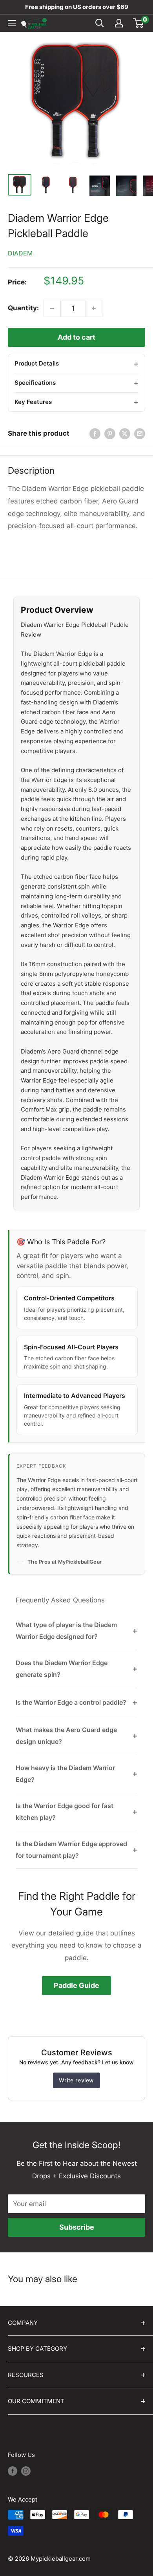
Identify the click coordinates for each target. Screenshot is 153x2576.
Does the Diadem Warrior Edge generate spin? (76, 1669)
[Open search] (100, 23)
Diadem (20, 253)
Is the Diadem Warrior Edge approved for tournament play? (76, 1850)
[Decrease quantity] (52, 308)
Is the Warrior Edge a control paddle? (76, 1702)
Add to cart (76, 337)
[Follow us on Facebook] (13, 2471)
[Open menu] (12, 23)
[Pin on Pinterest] (110, 434)
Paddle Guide (76, 1985)
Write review (76, 2080)
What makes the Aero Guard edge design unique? (76, 1736)
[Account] (119, 23)
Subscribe (77, 2227)
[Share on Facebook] (95, 434)
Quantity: (23, 308)
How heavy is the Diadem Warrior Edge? (76, 1774)
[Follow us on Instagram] (26, 2471)
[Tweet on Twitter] (125, 434)
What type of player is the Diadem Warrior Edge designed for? (76, 1631)
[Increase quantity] (94, 308)
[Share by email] (140, 434)
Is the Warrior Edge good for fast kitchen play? (76, 1812)
